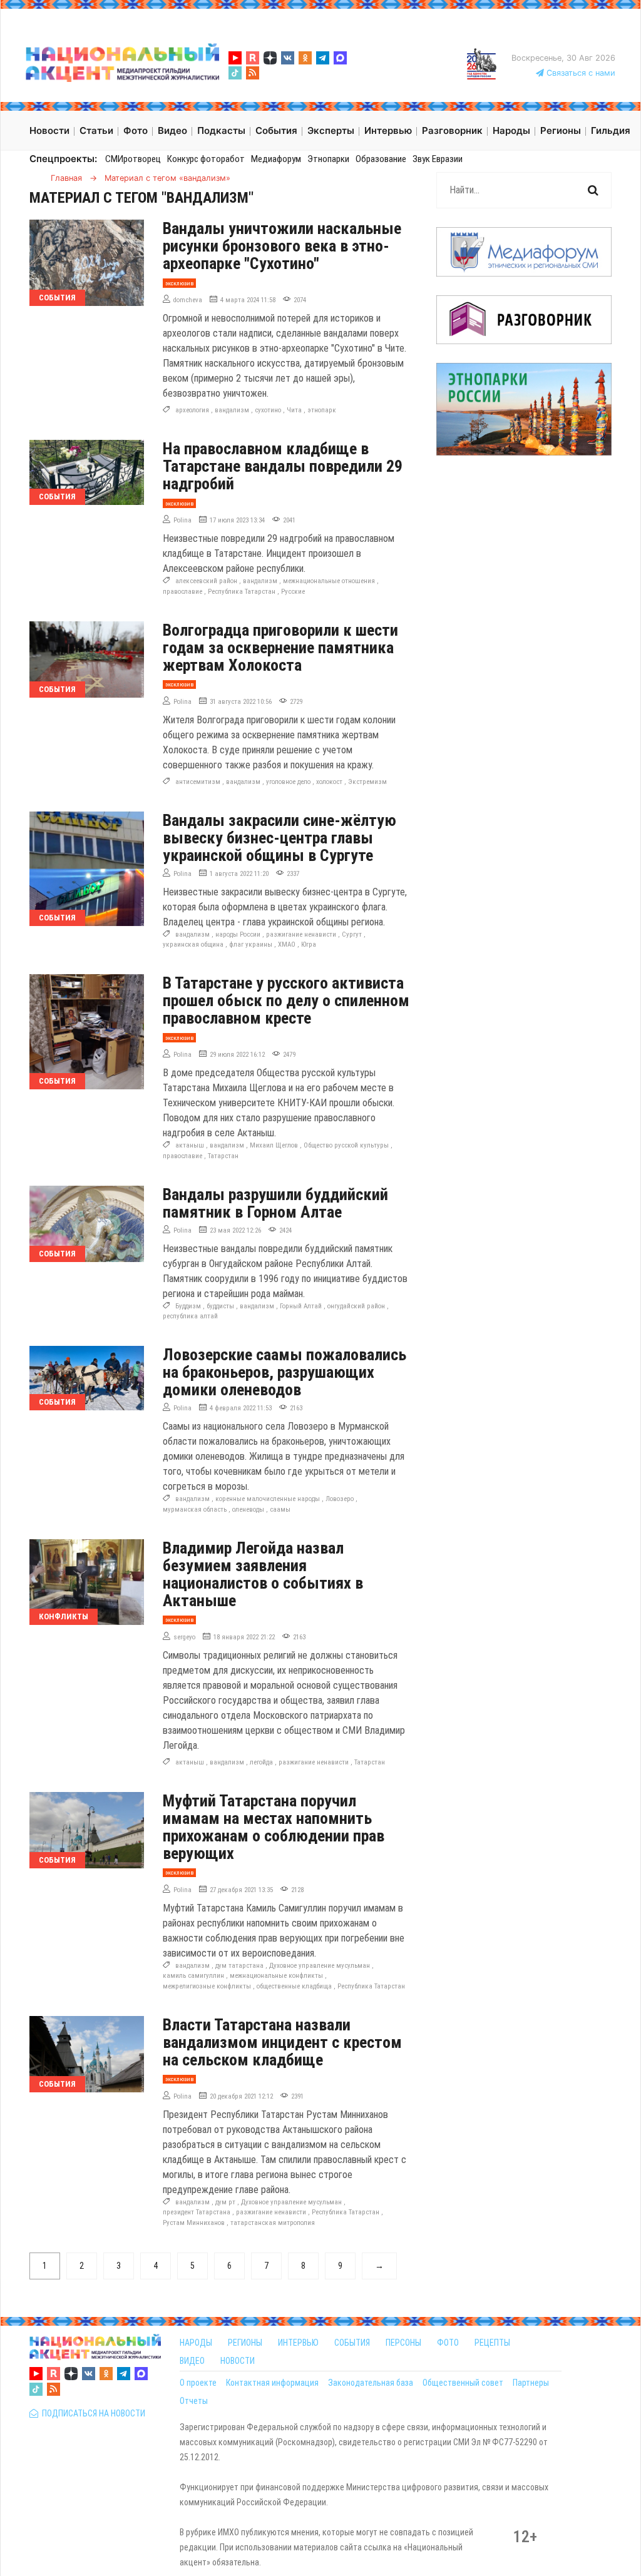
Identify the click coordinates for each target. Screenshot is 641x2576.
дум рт (225, 2202)
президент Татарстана (197, 2212)
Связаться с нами (580, 73)
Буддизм (188, 1306)
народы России (238, 934)
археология (192, 410)
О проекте (198, 2383)
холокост (329, 782)
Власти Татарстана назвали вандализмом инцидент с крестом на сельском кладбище (282, 2042)
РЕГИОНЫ (245, 2343)
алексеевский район (206, 581)
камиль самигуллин (193, 1976)
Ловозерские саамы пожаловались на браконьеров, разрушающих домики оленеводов (285, 1372)
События (57, 298)
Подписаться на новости (92, 2413)
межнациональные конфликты (276, 1976)
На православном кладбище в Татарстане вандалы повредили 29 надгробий (283, 466)
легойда (261, 1762)
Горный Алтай (301, 1306)
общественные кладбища (294, 1986)
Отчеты (194, 2401)
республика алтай (190, 1316)
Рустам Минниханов (194, 2223)
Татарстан (223, 1156)
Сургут (352, 934)
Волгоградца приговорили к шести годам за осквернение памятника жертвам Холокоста (280, 648)
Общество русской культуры (346, 1145)
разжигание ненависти (301, 934)
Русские (293, 592)
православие (182, 592)
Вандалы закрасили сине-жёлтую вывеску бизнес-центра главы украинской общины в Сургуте (279, 838)
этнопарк (322, 410)
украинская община (193, 944)
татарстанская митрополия (273, 2223)
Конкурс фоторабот (206, 159)
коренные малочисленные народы (268, 1499)
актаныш (190, 1145)
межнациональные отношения (329, 581)
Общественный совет (463, 2383)
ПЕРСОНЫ (403, 2343)
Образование (381, 159)
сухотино (268, 410)
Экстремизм (367, 782)
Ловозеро (340, 1499)
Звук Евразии (438, 159)
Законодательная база (371, 2383)
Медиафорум (276, 159)
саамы (280, 1509)
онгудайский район (356, 1306)
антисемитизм (198, 782)
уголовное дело (288, 782)
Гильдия (611, 130)
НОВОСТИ (238, 2361)
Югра (309, 944)
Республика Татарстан (242, 592)
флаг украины (251, 944)
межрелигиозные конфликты (207, 1986)
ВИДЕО (192, 2361)
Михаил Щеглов (274, 1145)
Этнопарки (328, 159)
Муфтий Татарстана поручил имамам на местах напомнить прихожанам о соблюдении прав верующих (274, 1827)
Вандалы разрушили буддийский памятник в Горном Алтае (275, 1203)
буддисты (220, 1306)
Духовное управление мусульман (320, 1966)
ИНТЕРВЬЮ (298, 2343)
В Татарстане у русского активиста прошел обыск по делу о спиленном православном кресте (286, 1000)
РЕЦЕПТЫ (492, 2343)
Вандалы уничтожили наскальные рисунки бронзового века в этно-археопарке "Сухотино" (282, 246)
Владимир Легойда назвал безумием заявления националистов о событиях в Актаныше (263, 1574)
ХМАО (287, 944)
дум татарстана (239, 1966)
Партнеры (531, 2383)
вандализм (232, 410)
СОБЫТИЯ (352, 2343)
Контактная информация (272, 2383)
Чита (294, 410)
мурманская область (195, 1509)
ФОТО (448, 2343)
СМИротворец (133, 159)
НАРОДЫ (196, 2343)
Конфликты (64, 1616)
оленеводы (248, 1509)
